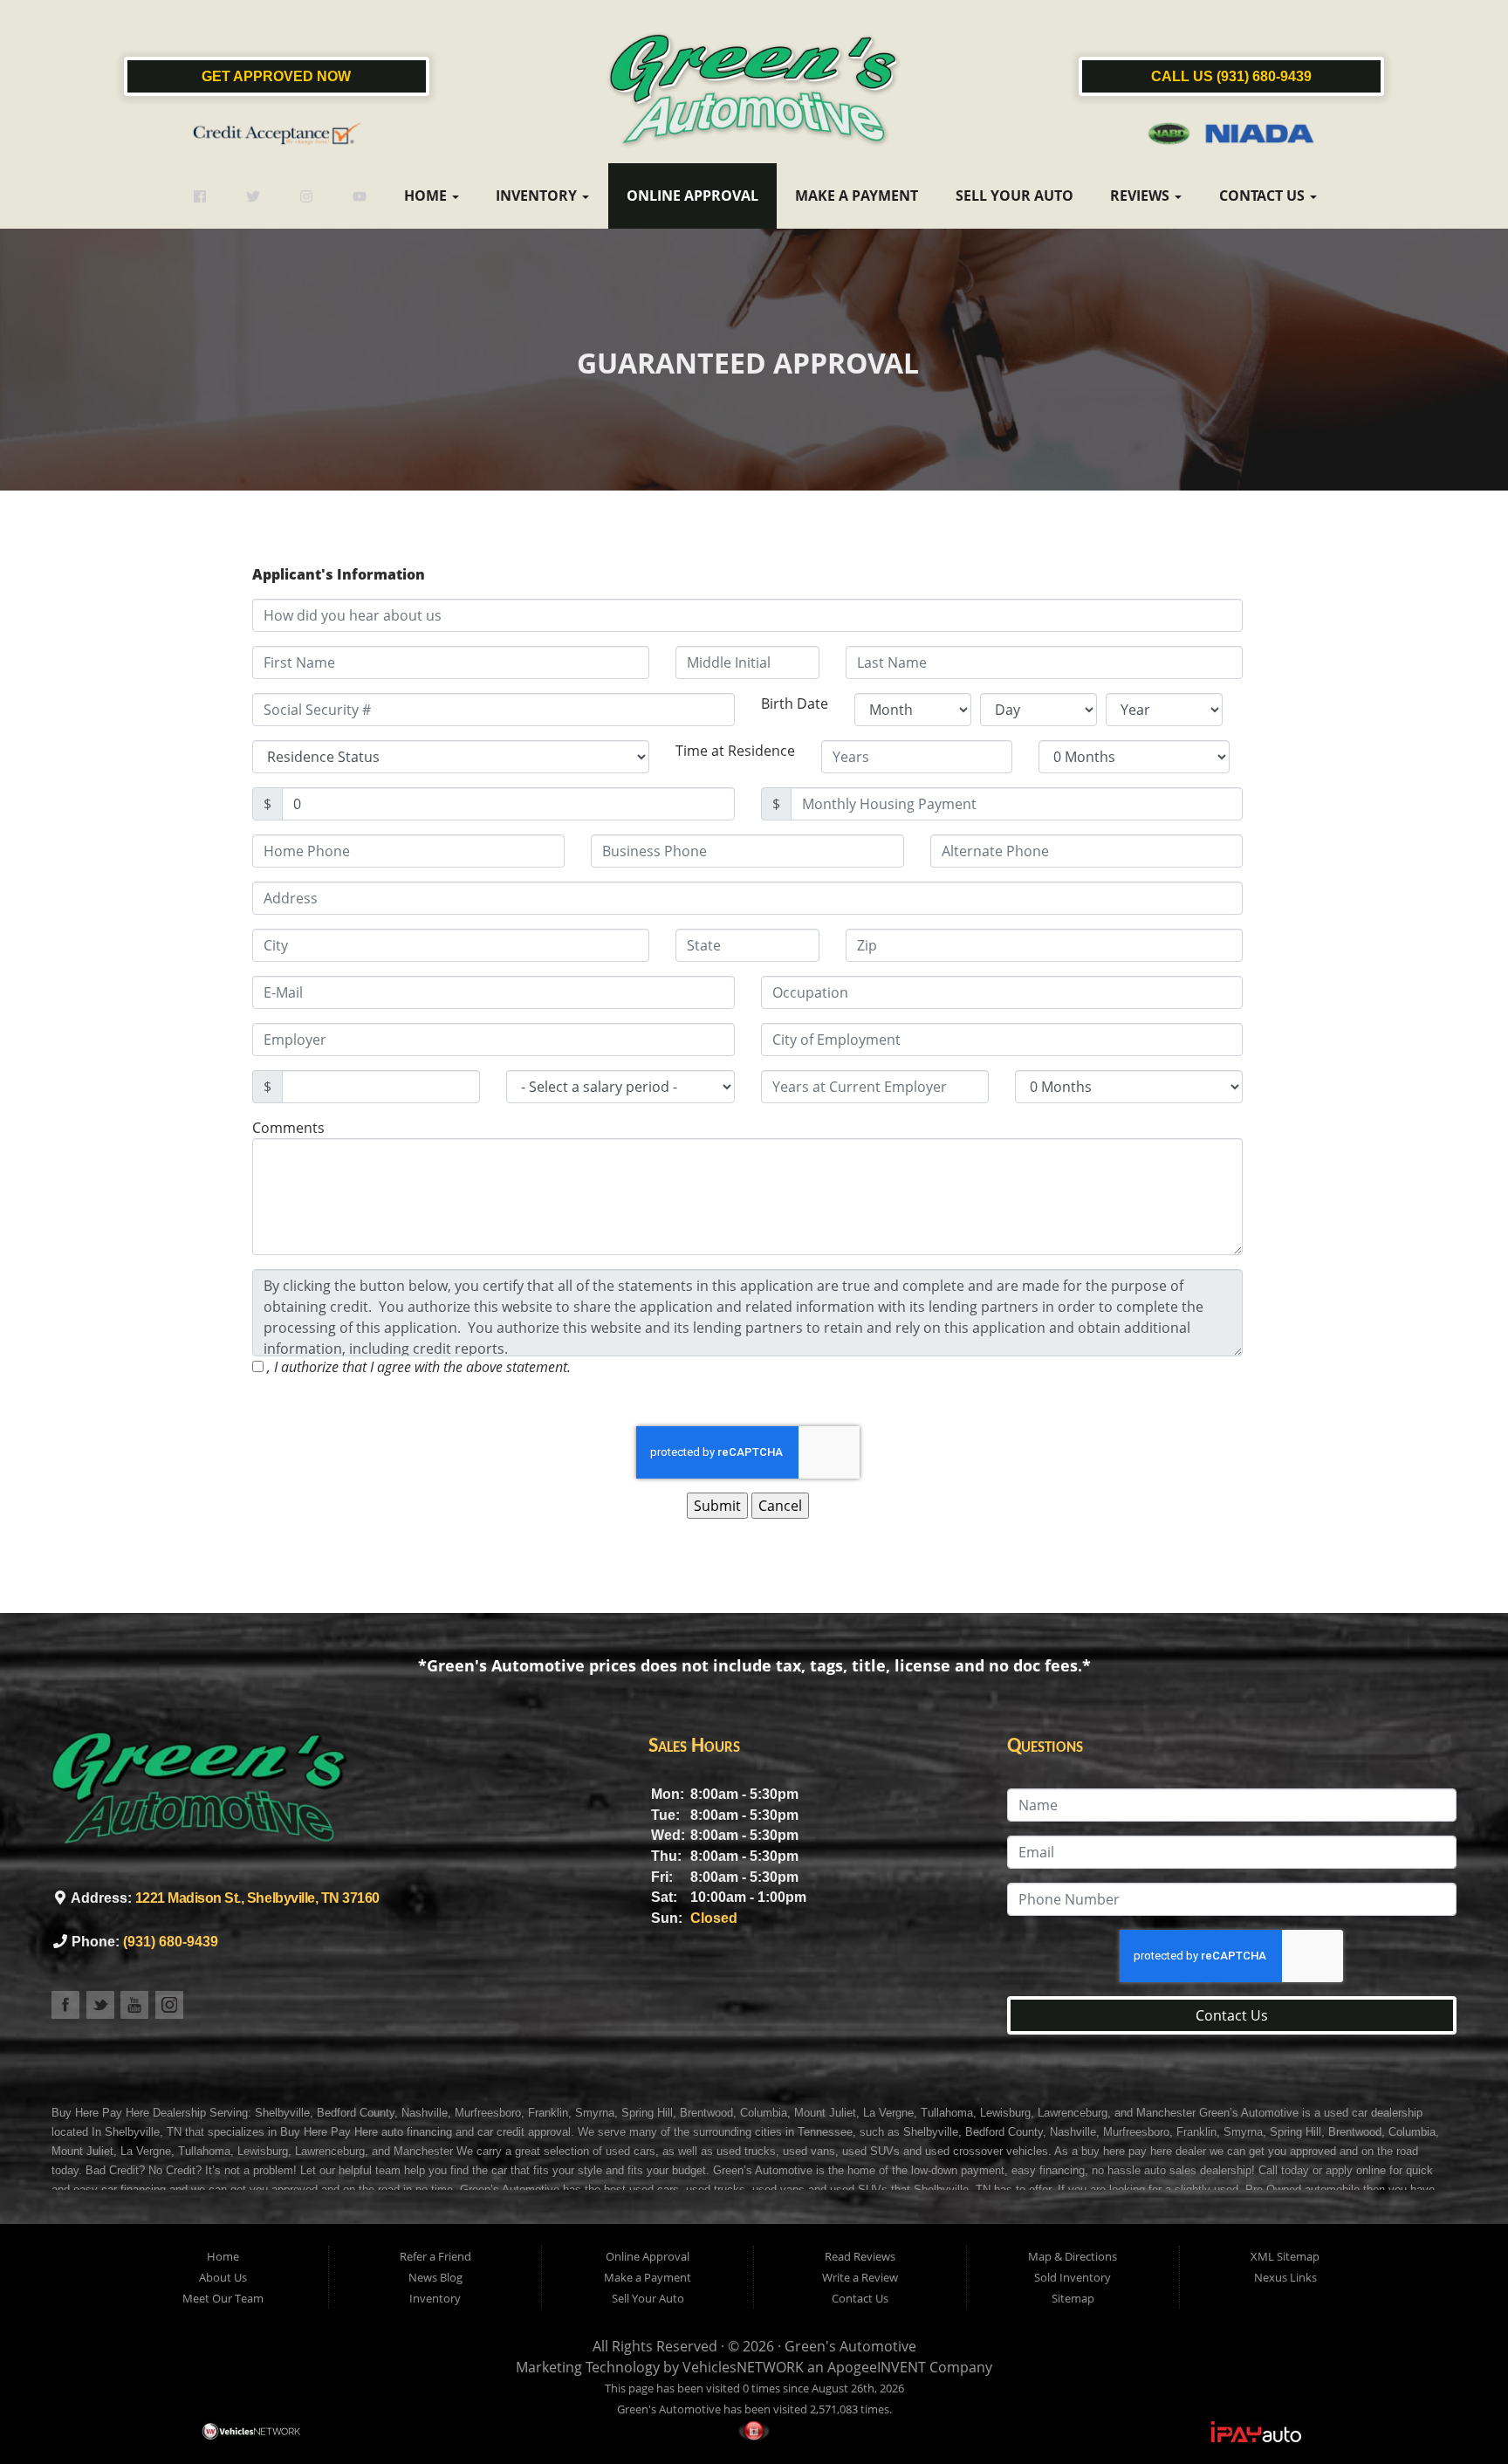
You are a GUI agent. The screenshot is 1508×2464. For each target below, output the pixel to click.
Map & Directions (1073, 2256)
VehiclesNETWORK (743, 2367)
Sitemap (1073, 2298)
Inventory (538, 196)
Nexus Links (1285, 2277)
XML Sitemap (1285, 2256)
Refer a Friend (435, 2256)
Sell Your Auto (1014, 196)
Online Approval (692, 196)
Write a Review (860, 2277)
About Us (223, 2277)
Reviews (1141, 196)
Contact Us (1264, 196)
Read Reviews (860, 2256)
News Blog (435, 2277)
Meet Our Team (223, 2298)
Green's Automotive (850, 2346)
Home (427, 196)
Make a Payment (857, 196)
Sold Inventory (1073, 2277)
